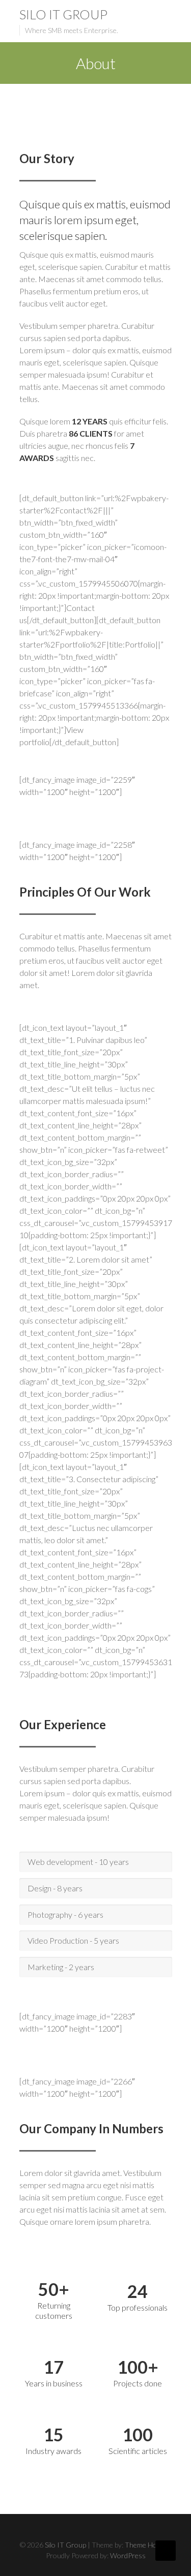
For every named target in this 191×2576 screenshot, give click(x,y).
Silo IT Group (63, 14)
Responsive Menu (166, 15)
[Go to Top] (166, 2551)
